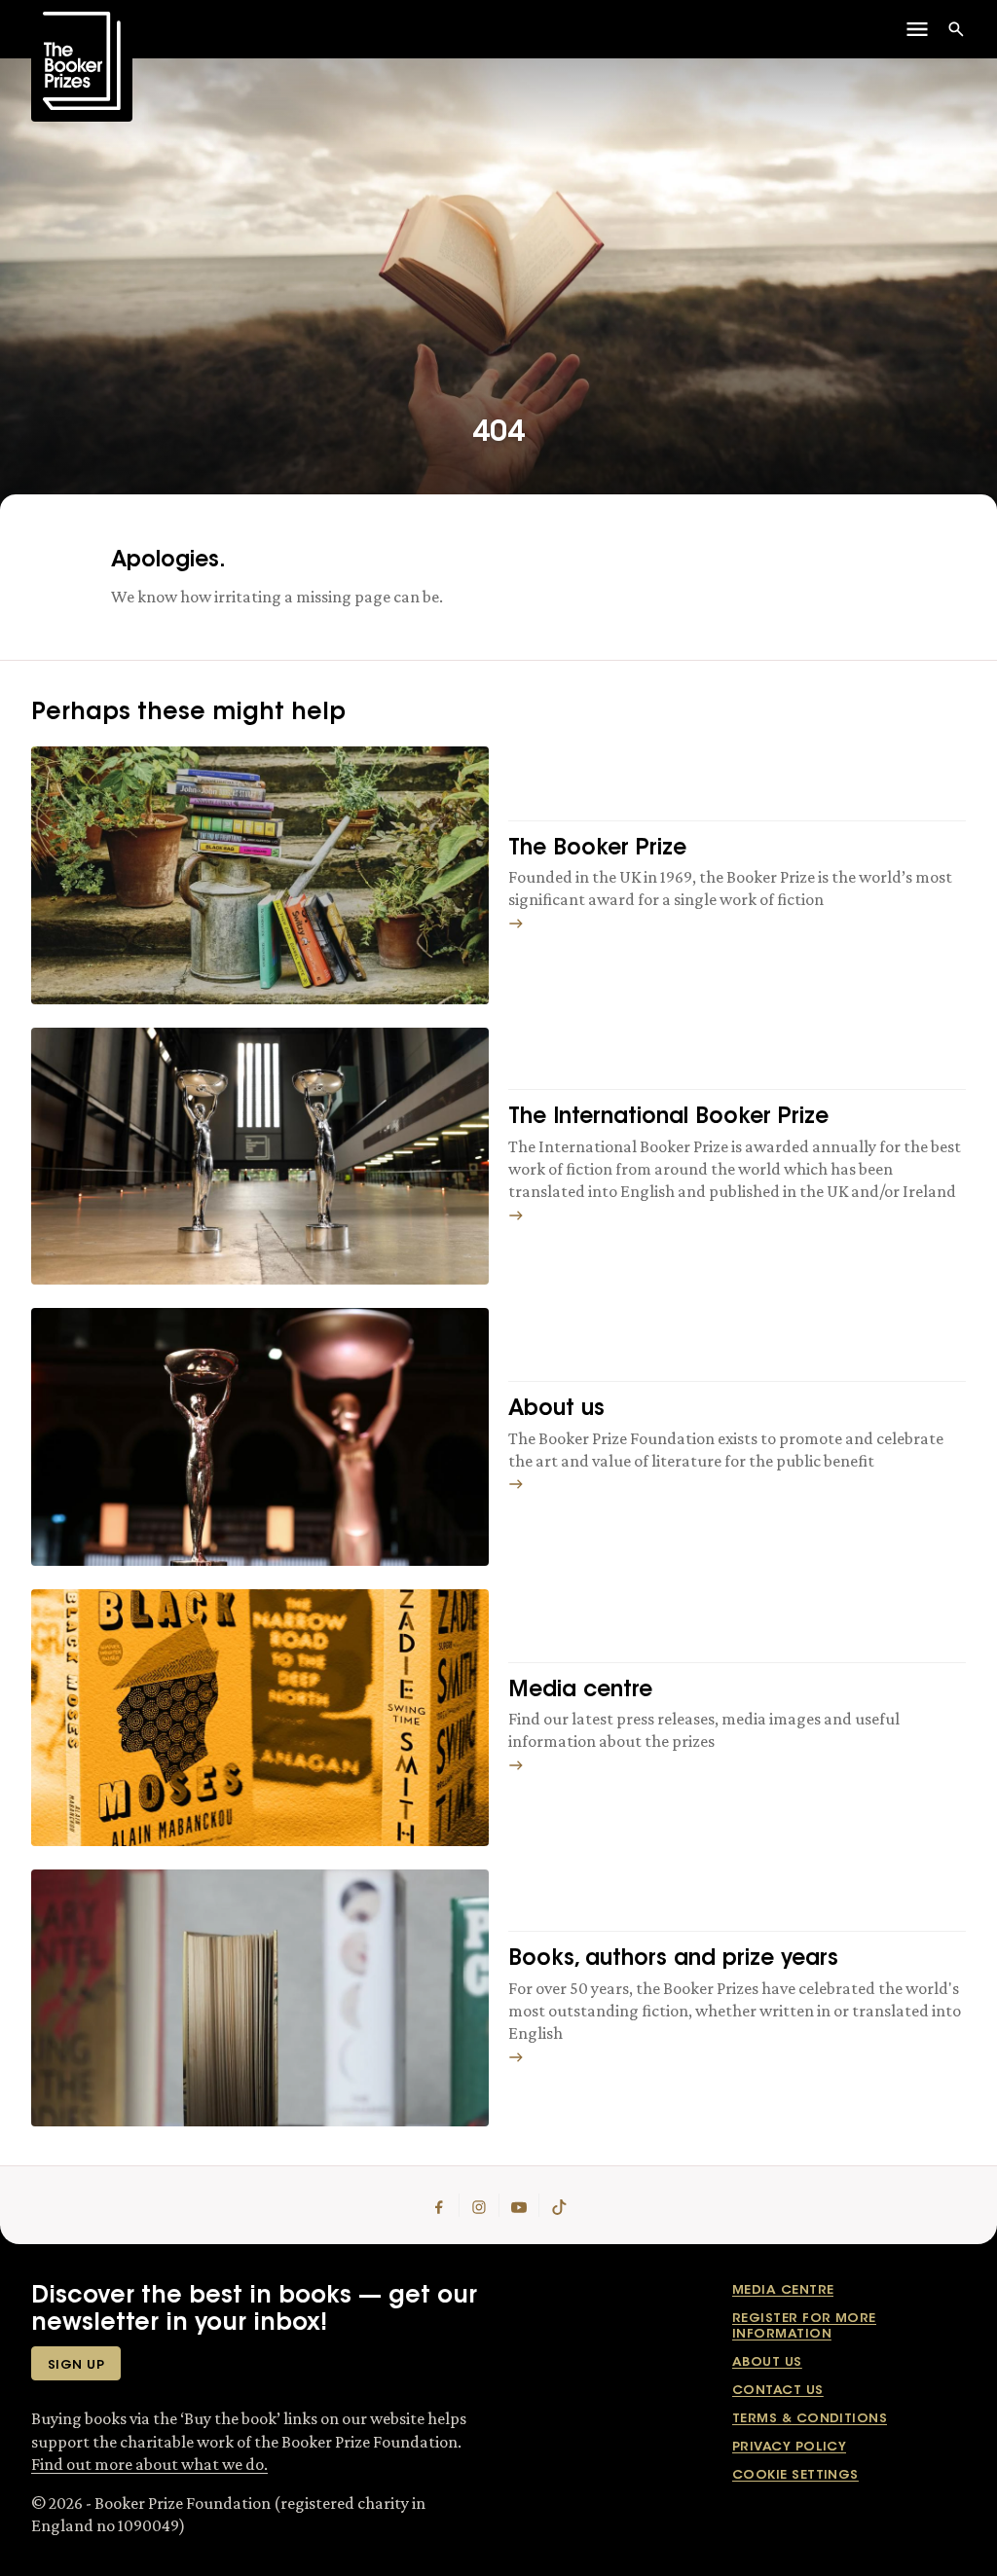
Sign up (76, 2365)
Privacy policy (789, 2447)
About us (767, 2362)
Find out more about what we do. (149, 2464)
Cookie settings (795, 2475)
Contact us (778, 2391)
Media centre (783, 2290)
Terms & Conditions (810, 2419)
